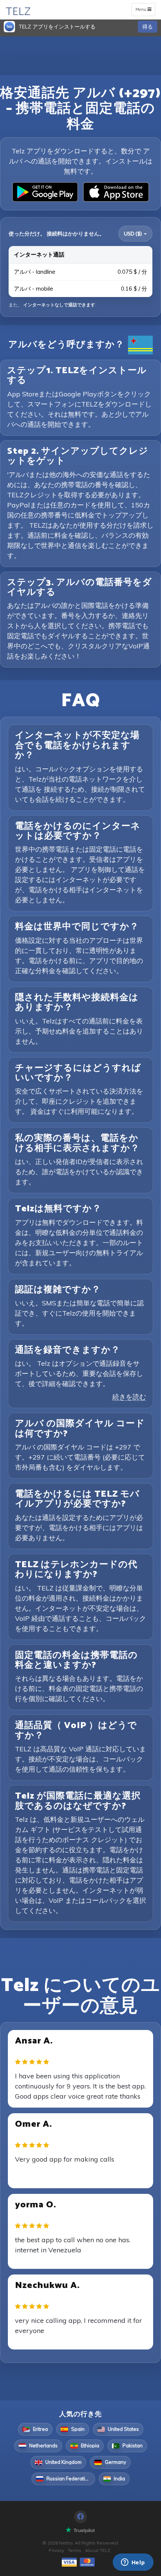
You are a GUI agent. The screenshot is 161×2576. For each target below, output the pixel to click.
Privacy (56, 2550)
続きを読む (129, 1397)
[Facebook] (80, 2517)
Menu (145, 11)
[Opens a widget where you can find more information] (133, 2563)
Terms (75, 2550)
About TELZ (98, 2550)
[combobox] (135, 234)
